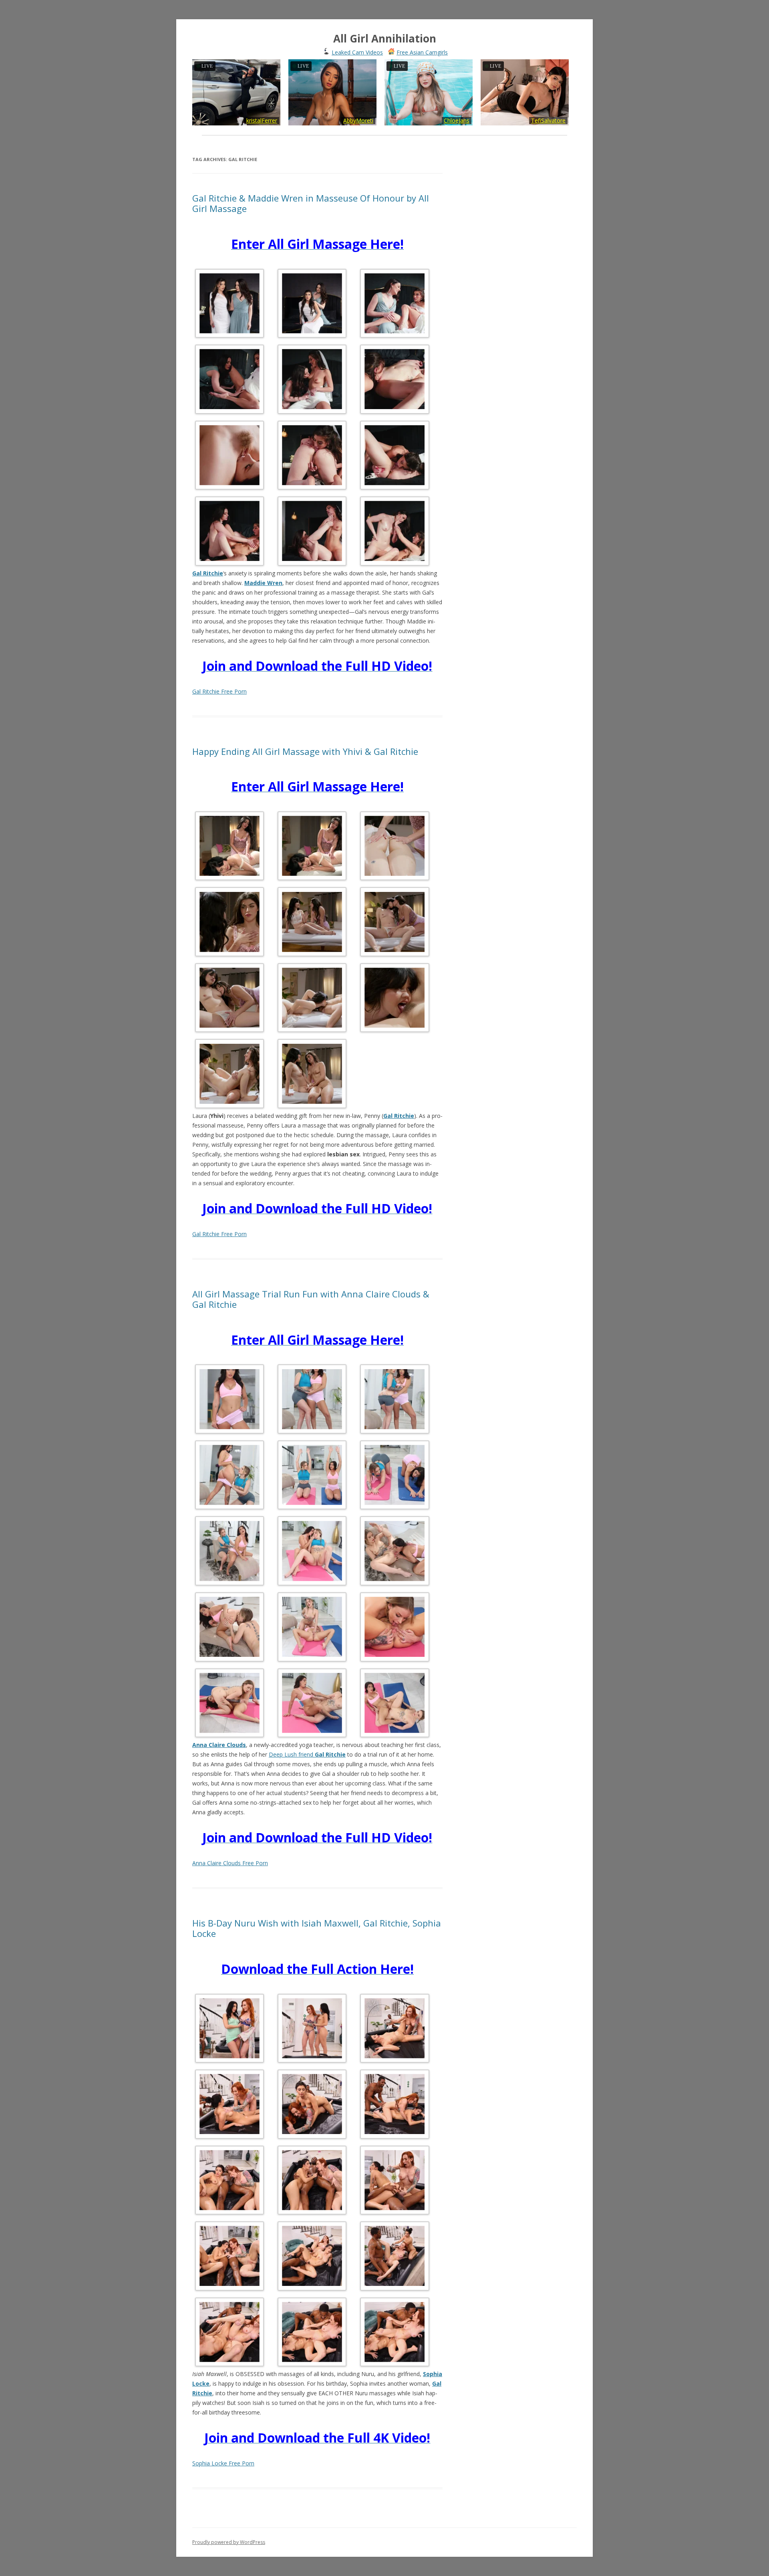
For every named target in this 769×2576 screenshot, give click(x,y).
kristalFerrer (262, 120)
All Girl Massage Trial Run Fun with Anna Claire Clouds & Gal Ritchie (311, 1299)
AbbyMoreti (358, 120)
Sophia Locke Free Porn (223, 2463)
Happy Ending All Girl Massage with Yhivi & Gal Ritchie (305, 751)
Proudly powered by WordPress (229, 2542)
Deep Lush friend (307, 1754)
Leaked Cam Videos (357, 52)
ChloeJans (457, 120)
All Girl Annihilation (385, 38)
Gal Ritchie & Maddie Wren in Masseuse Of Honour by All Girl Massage (311, 203)
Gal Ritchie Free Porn (219, 691)
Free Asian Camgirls (422, 52)
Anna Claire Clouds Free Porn (230, 1863)
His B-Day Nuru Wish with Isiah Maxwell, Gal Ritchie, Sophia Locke (317, 1928)
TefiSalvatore (548, 120)
